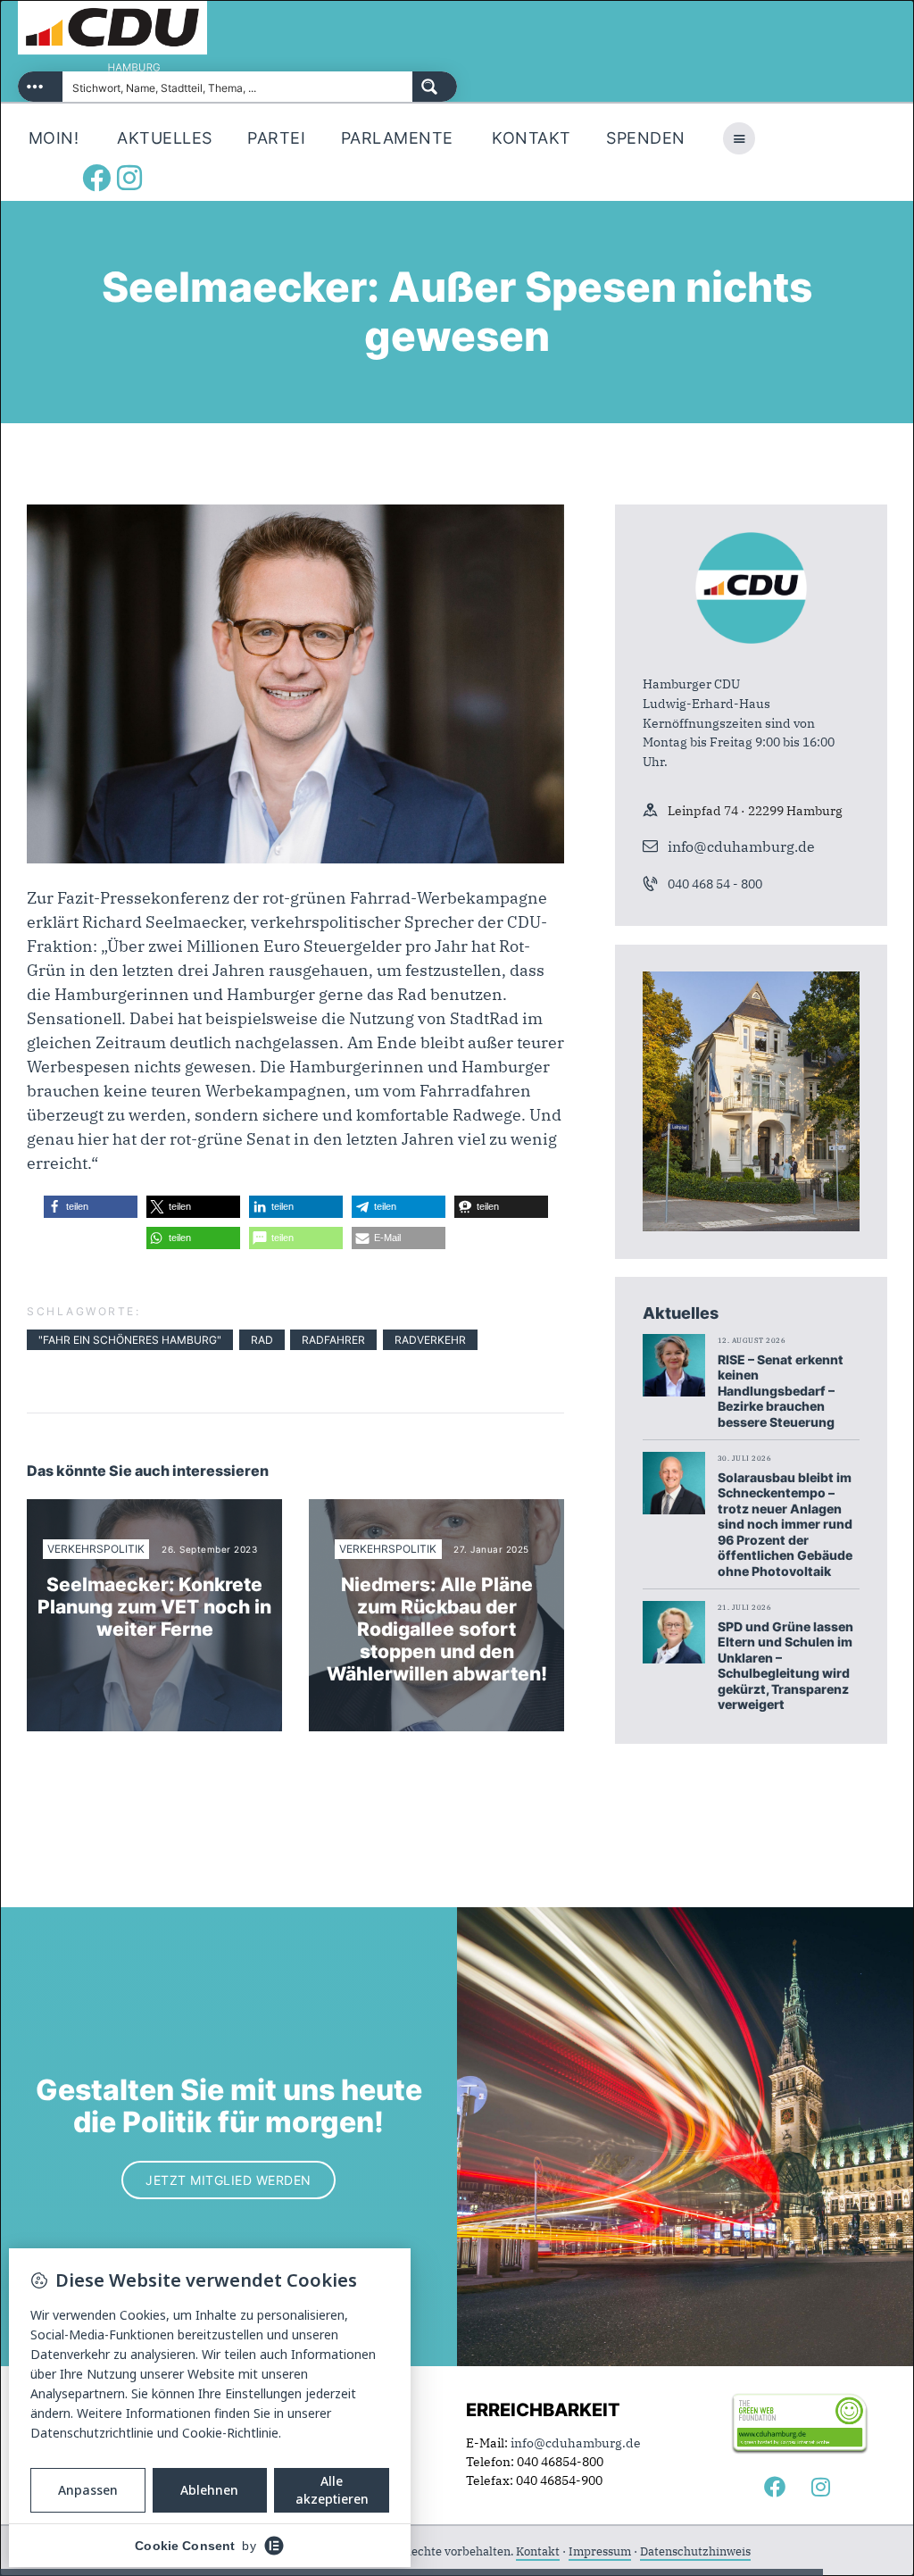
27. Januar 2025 (491, 1549)
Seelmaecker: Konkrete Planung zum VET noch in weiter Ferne (154, 1607)
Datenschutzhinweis (695, 2551)
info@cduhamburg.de (741, 846)
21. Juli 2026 (745, 1607)
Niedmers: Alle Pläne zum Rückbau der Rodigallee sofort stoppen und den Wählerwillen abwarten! (437, 1630)
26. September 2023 (209, 1549)
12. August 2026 (752, 1340)
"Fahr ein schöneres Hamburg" (130, 1340)
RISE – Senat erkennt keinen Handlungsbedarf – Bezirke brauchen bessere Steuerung (781, 1391)
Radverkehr (430, 1340)
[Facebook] (96, 178)
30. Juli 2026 (745, 1458)
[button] (91, 1207)
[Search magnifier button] (435, 87)
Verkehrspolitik (96, 1549)
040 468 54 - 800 (715, 884)
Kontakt (538, 2551)
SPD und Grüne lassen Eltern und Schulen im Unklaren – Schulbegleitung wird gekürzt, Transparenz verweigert (785, 1666)
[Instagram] (129, 178)
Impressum (600, 2551)
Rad (262, 1340)
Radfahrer (333, 1340)
